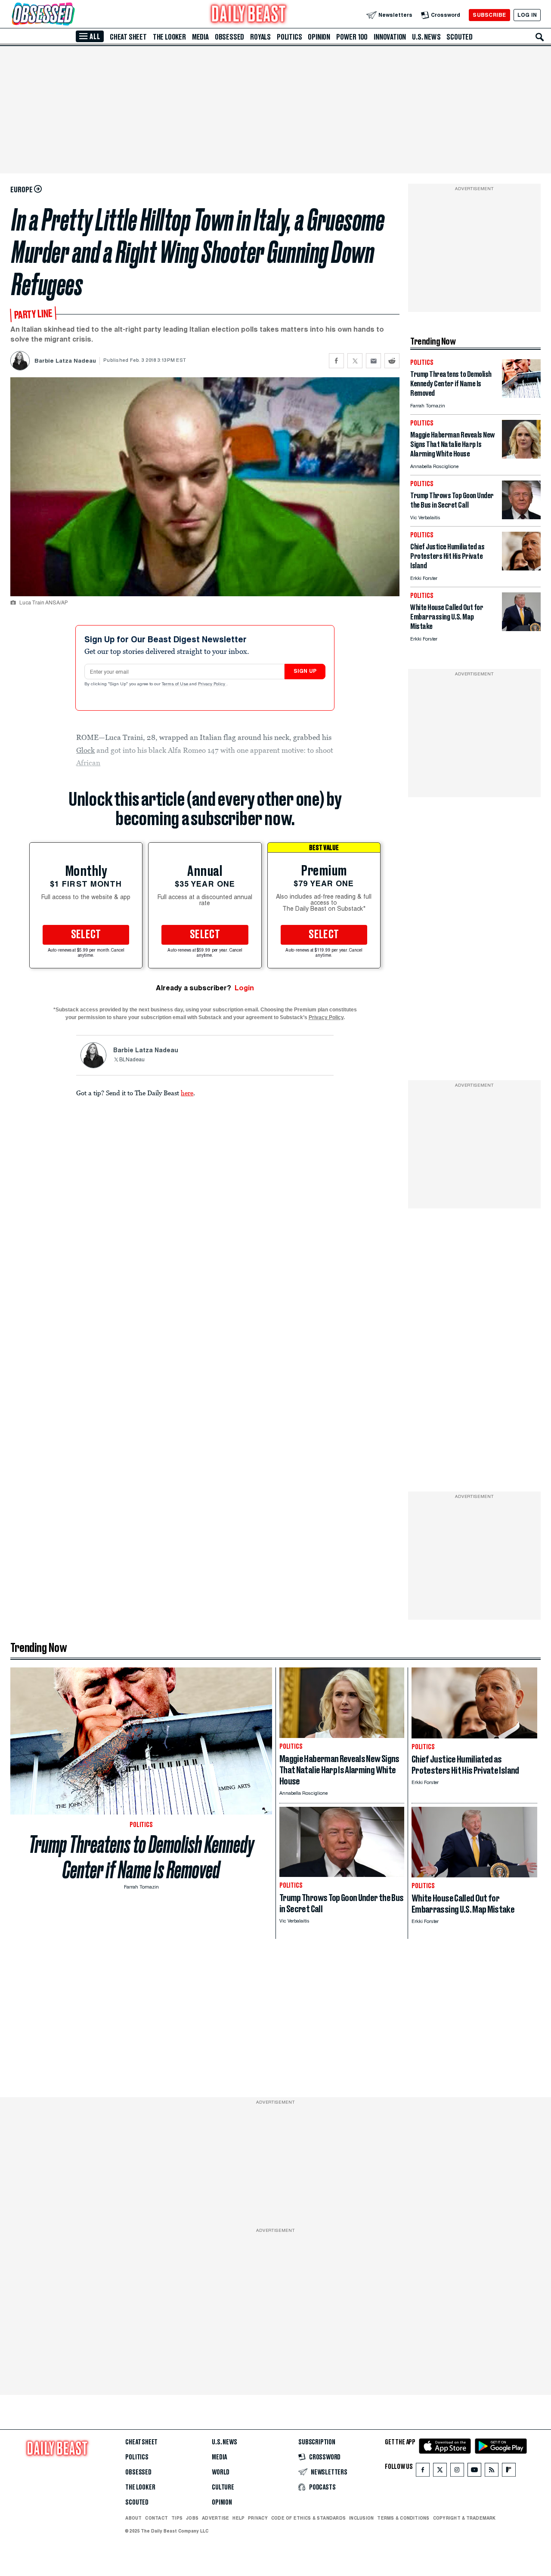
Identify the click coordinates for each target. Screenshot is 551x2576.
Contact (156, 2518)
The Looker (169, 37)
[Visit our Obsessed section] (71, 15)
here (187, 1093)
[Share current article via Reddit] (392, 361)
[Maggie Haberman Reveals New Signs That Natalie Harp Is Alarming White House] (521, 456)
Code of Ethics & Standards (308, 2518)
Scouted (460, 37)
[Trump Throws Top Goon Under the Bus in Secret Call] (521, 517)
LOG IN (527, 15)
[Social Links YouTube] (474, 2472)
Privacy (258, 2518)
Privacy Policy (212, 684)
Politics (289, 37)
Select (86, 935)
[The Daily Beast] (249, 15)
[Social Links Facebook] (423, 2472)
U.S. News (426, 37)
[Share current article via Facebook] (336, 361)
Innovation (390, 37)
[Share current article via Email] (373, 361)
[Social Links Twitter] (440, 2472)
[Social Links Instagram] (457, 2472)
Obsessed (229, 37)
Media (200, 37)
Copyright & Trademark (464, 2518)
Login (244, 988)
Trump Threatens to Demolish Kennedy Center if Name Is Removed (141, 1857)
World (221, 2472)
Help (238, 2518)
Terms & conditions (403, 2518)
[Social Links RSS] (492, 2472)
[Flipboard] (509, 2472)
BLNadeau (132, 1060)
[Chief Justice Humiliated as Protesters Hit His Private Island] (521, 568)
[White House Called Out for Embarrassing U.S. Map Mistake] (521, 629)
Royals (260, 37)
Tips (177, 2518)
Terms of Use (176, 684)
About (133, 2518)
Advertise (215, 2518)
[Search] (540, 37)
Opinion (319, 37)
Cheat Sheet (128, 37)
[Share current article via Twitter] (355, 361)
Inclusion (361, 2518)
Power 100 (352, 37)
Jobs (192, 2518)
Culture (223, 2487)
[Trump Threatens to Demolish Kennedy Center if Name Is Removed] (521, 396)
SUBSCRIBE (489, 15)
